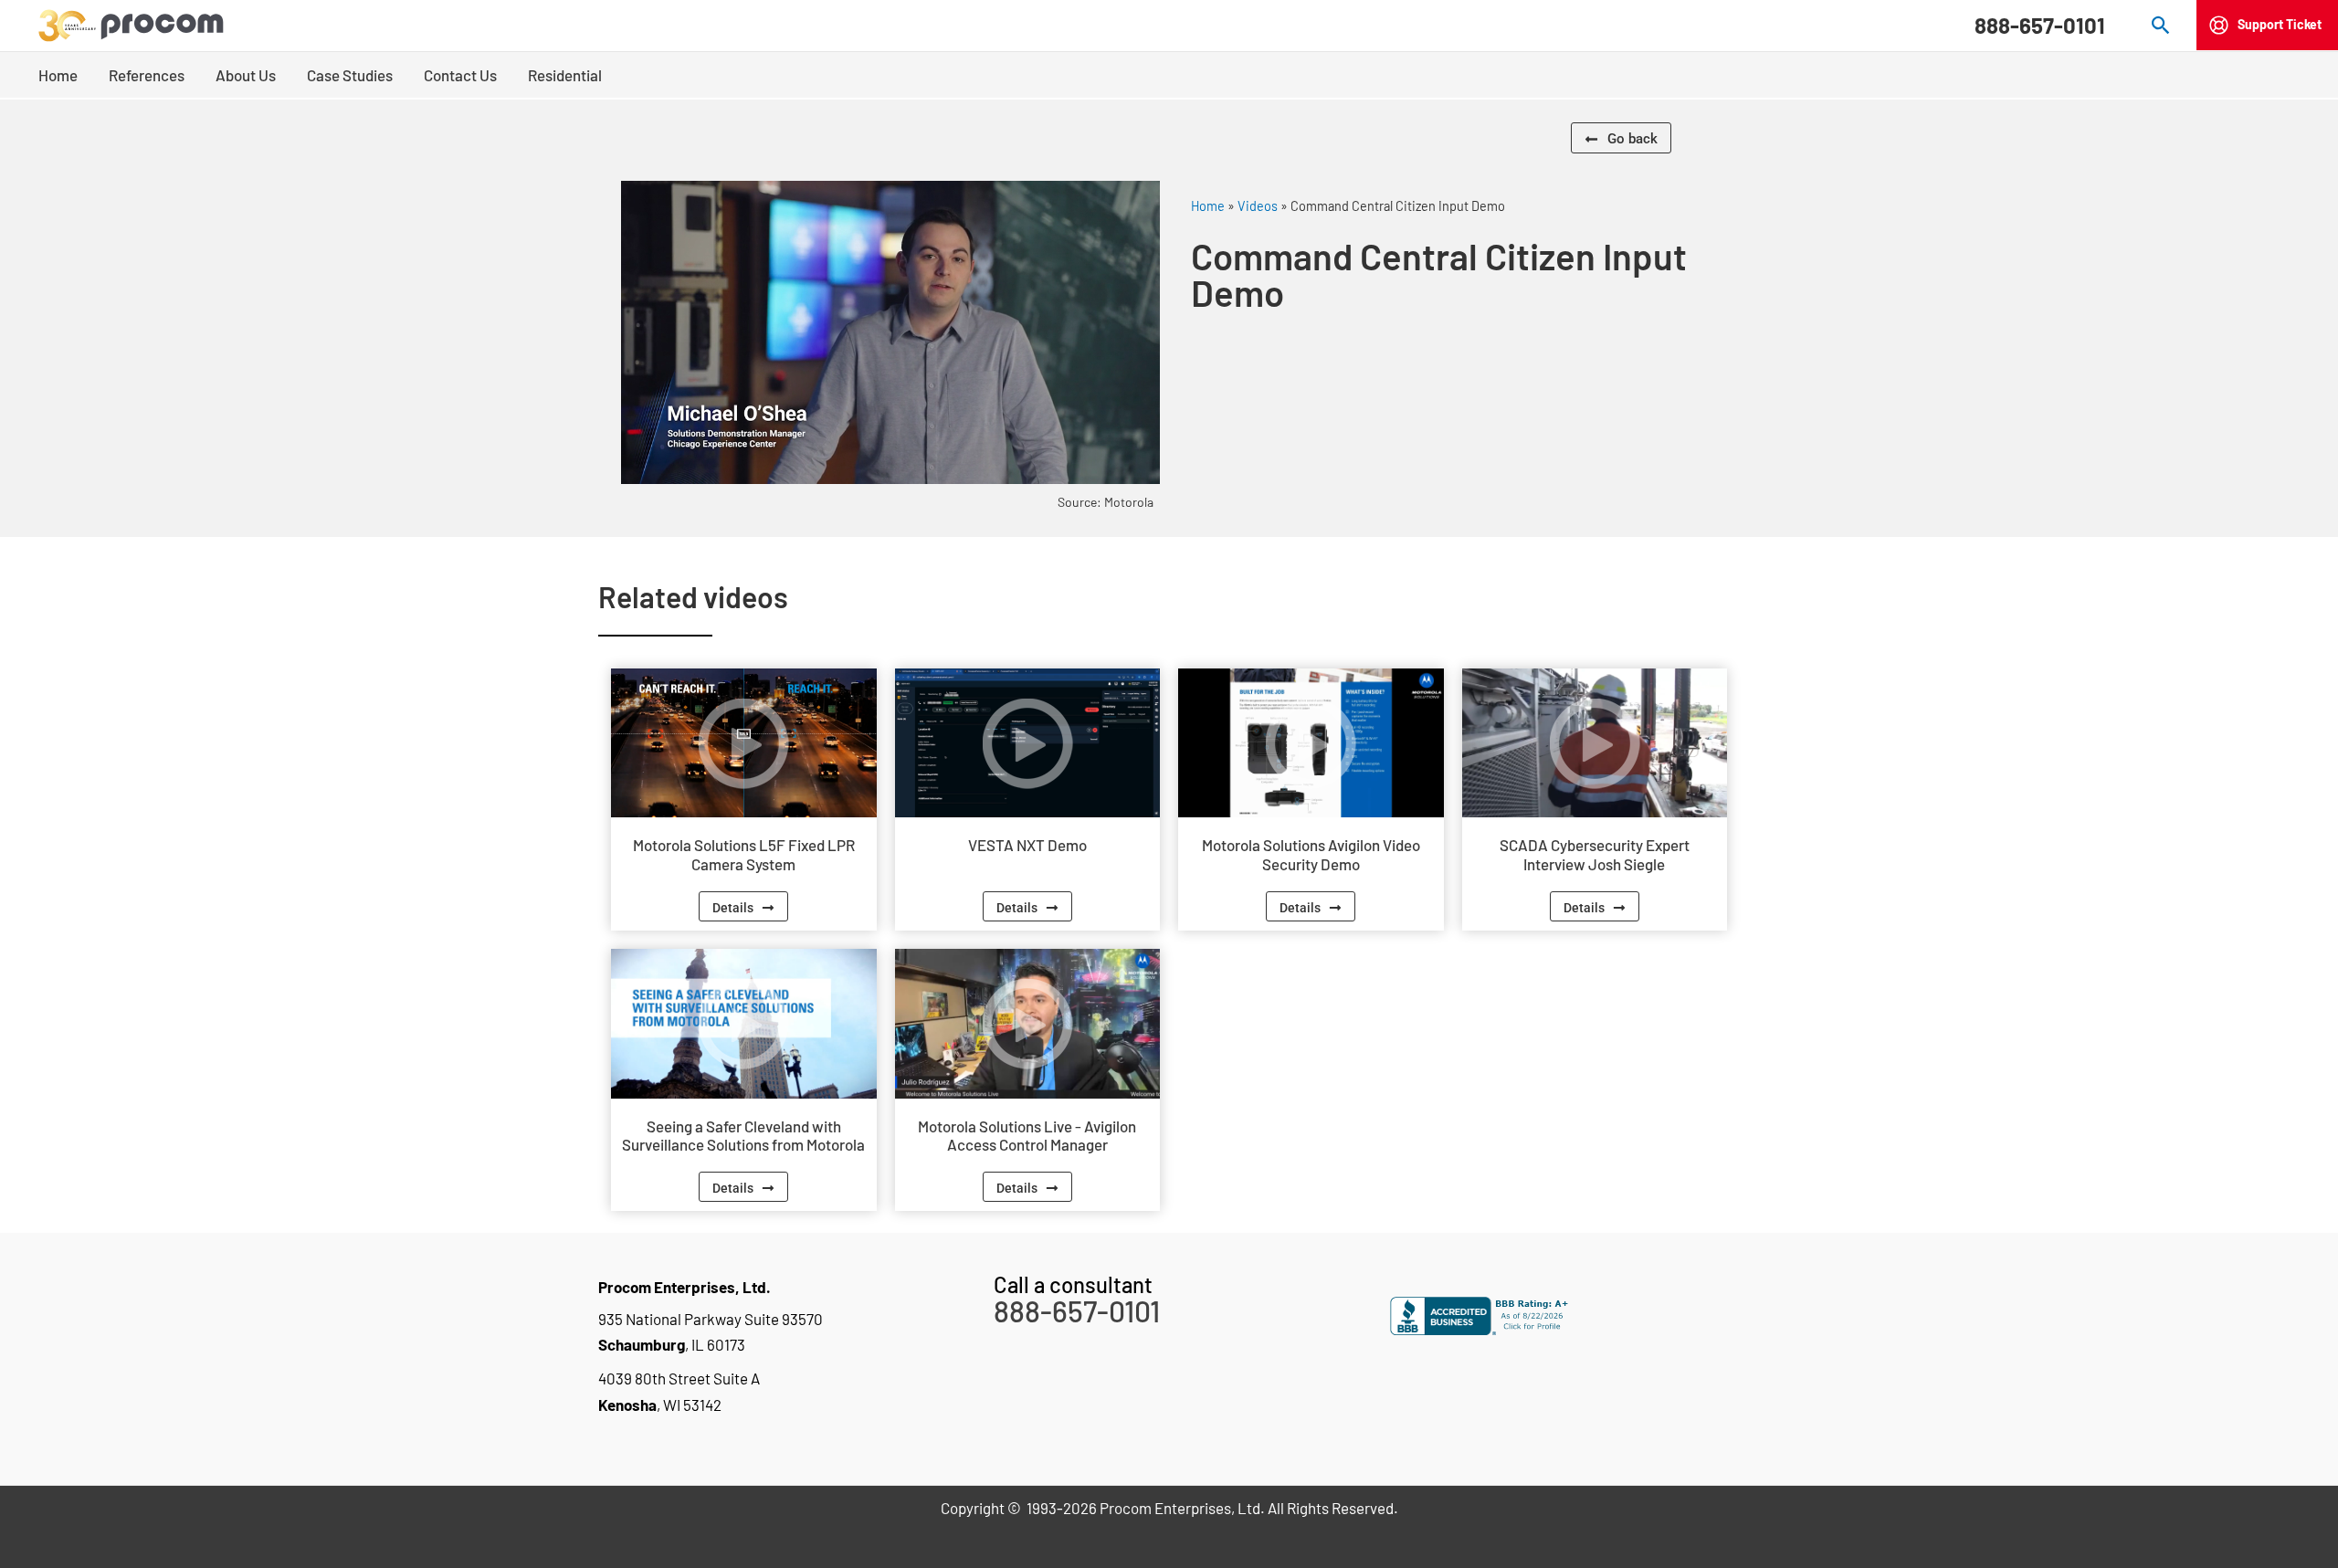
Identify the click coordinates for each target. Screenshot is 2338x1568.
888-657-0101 (2040, 26)
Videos (1258, 206)
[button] (2161, 26)
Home (1208, 206)
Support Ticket (2280, 24)
